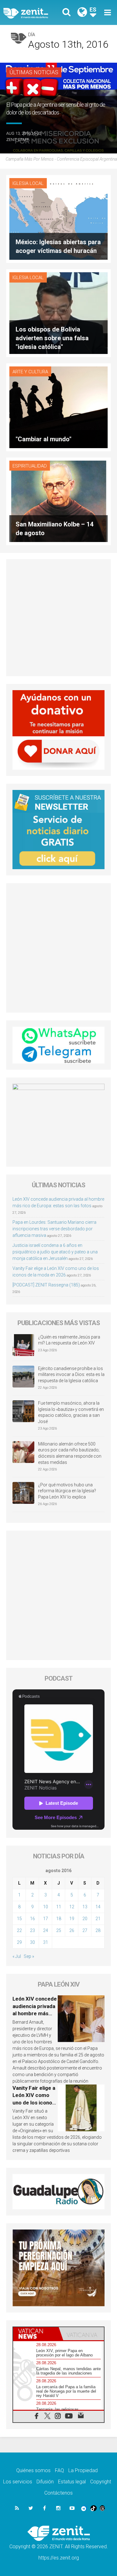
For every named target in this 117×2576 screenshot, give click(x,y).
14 (98, 1907)
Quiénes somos (33, 2470)
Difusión (45, 2482)
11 (59, 1907)
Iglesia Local (28, 183)
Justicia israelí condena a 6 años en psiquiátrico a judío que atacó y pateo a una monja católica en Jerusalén (55, 1252)
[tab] (36, 2334)
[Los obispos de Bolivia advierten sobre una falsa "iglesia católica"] (58, 313)
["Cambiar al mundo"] (58, 407)
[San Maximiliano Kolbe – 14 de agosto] (58, 501)
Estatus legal (72, 2482)
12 (72, 1907)
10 (46, 1907)
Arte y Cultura (30, 372)
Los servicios (18, 2482)
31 (46, 1942)
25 (59, 1930)
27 (85, 1930)
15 (19, 1919)
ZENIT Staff (18, 140)
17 (46, 1919)
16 (32, 1919)
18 (59, 1919)
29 (19, 1942)
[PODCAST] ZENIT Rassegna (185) (46, 1285)
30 (32, 1942)
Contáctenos (58, 2493)
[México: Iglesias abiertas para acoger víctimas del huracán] (58, 218)
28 (98, 1930)
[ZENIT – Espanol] (33, 13)
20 (85, 1919)
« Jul (17, 1956)
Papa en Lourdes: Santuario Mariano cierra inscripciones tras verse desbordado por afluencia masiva (54, 1229)
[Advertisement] (58, 618)
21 (98, 1919)
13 (85, 1907)
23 (32, 1930)
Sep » (29, 1956)
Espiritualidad (30, 466)
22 (19, 1930)
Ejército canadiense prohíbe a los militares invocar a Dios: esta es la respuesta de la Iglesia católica (71, 1375)
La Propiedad (83, 2470)
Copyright (101, 2482)
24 (46, 1930)
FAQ (59, 2470)
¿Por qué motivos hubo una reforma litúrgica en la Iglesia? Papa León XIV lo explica (67, 1491)
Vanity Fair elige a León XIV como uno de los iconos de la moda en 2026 (34, 2103)
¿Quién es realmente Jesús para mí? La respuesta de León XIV (69, 1340)
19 (72, 1919)
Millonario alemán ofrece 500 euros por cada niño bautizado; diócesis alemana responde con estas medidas (70, 1453)
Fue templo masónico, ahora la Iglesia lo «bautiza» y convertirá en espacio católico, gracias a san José (71, 1412)
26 (72, 1930)
